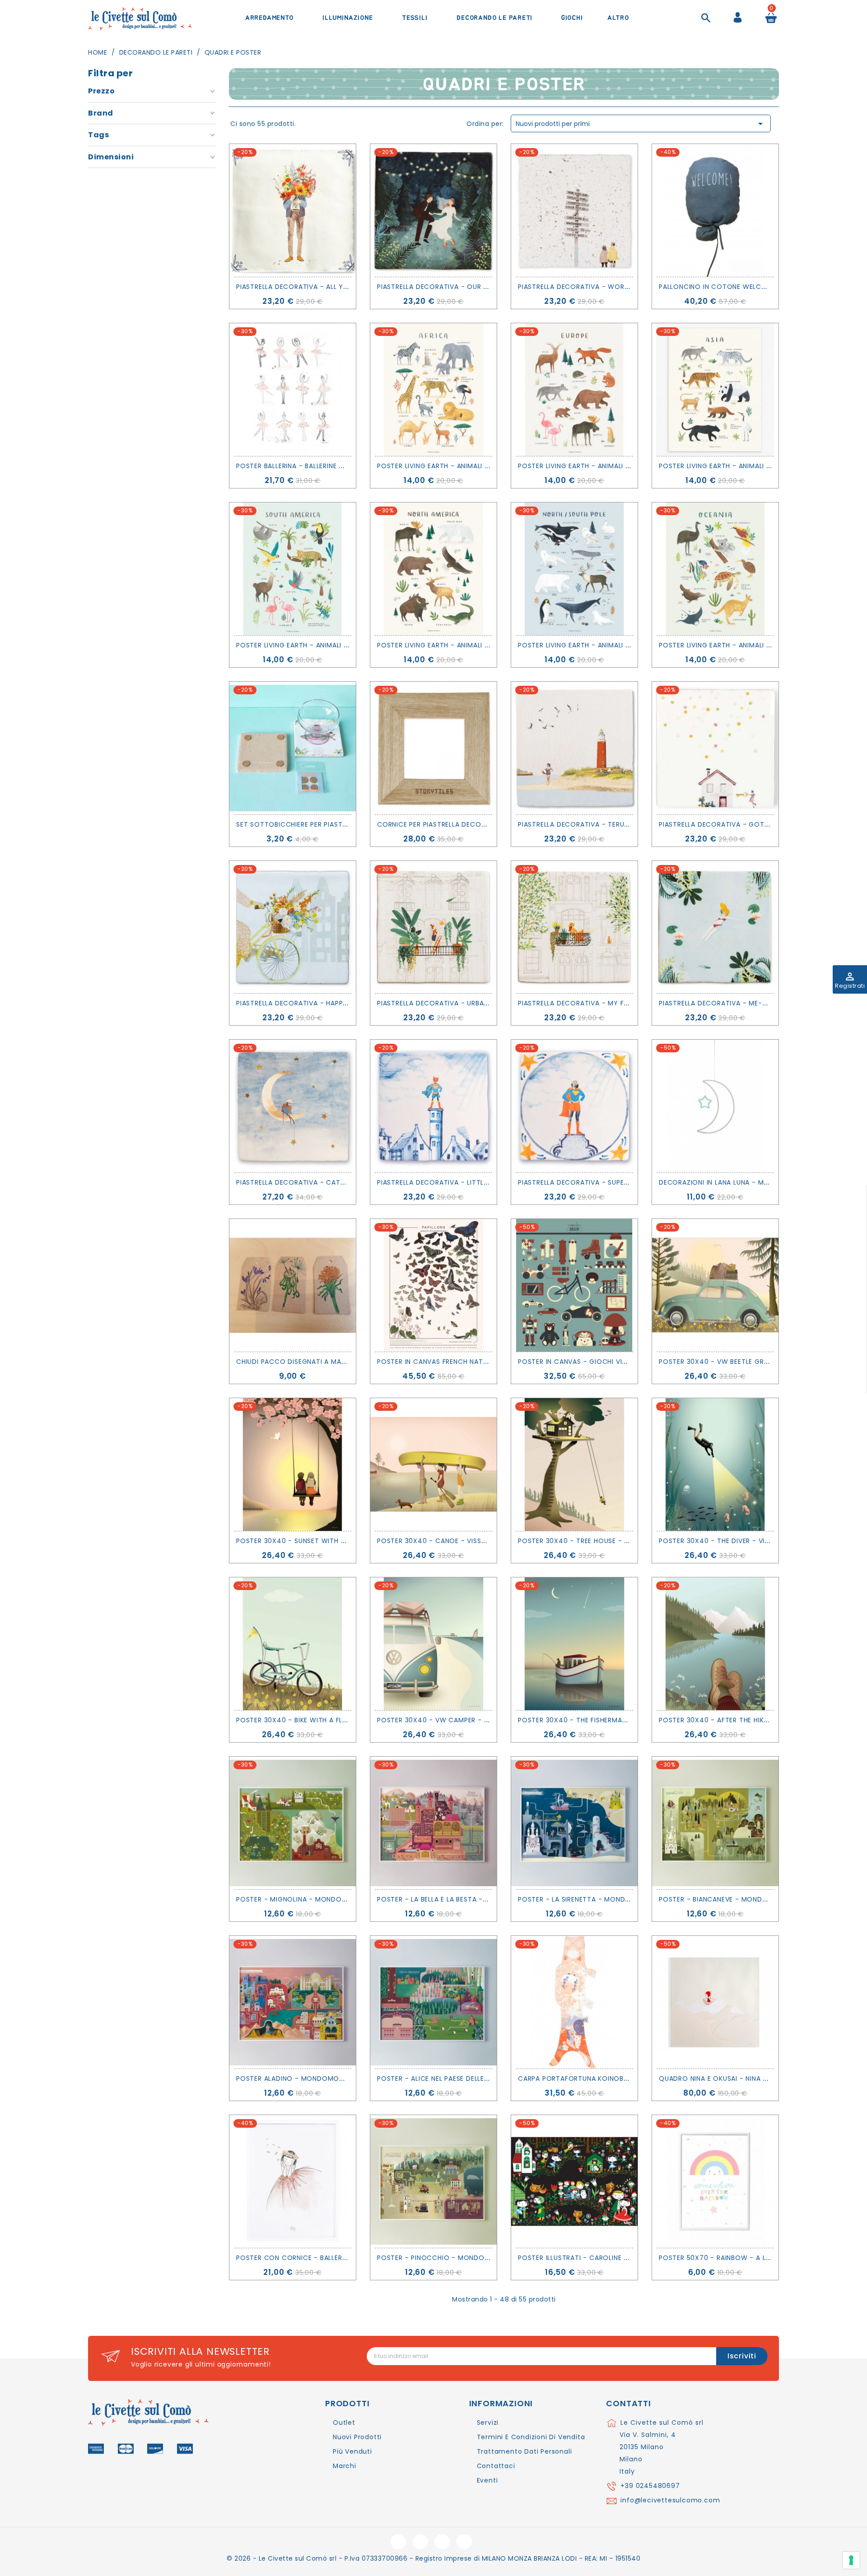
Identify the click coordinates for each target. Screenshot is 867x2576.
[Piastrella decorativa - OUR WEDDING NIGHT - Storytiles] (433, 210)
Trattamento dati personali (524, 2451)
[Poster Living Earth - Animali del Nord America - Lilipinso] (433, 569)
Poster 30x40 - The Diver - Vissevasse (728, 1541)
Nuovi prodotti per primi (641, 124)
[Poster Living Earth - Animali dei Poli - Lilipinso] (574, 569)
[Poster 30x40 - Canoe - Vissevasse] (433, 1465)
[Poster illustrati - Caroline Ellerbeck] (574, 2181)
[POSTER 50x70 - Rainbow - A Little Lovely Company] (715, 2181)
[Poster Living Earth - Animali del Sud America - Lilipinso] (293, 569)
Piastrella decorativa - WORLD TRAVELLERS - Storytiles (619, 287)
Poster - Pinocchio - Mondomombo (444, 2258)
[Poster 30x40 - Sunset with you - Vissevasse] (293, 1465)
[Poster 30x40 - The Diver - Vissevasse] (715, 1465)
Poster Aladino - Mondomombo (296, 2078)
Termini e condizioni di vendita (531, 2437)
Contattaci (496, 2466)
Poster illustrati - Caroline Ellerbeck (588, 2258)
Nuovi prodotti (357, 2437)
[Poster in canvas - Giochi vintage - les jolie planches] (574, 1285)
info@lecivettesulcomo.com (670, 2500)
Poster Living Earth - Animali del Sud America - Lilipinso (338, 645)
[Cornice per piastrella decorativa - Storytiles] (433, 748)
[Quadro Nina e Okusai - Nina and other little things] (715, 2002)
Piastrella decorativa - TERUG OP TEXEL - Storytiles (614, 824)
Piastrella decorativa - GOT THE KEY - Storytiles (750, 824)
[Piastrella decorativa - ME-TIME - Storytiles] (715, 927)
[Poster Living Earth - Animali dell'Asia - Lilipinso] (715, 390)
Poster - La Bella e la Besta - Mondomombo (458, 1899)
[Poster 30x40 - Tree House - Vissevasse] (574, 1465)
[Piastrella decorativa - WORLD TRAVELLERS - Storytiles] (574, 210)
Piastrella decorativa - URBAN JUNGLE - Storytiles (470, 1003)
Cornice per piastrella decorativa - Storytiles (465, 824)
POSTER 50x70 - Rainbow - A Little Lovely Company (752, 2258)
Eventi (487, 2480)
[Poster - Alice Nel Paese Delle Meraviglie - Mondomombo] (433, 2002)
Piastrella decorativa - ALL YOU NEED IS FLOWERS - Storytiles (348, 287)
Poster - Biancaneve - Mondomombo (727, 1899)
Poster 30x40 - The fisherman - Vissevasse (595, 1720)
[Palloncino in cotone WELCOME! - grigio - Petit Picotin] (715, 210)
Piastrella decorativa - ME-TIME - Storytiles (742, 1003)
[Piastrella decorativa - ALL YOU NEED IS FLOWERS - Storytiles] (293, 210)
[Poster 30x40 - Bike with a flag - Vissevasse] (293, 1644)
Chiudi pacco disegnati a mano (294, 1362)
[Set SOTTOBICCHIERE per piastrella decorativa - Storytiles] (293, 748)
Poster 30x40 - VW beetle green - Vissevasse (740, 1362)
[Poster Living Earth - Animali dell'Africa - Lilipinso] (433, 390)
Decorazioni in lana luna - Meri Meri (725, 1182)
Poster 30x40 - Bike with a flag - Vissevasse (317, 1720)
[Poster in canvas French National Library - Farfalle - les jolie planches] (433, 1285)
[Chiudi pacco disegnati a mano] (293, 1285)
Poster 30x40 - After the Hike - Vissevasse (736, 1720)
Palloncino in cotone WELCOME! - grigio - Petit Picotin (763, 287)
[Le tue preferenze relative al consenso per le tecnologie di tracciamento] (851, 2560)
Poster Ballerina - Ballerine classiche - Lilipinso (324, 466)
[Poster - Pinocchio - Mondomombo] (433, 2181)
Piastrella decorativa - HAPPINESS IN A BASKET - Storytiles (343, 1003)
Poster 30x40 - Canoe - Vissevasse (441, 1541)
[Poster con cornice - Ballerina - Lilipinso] (293, 2181)
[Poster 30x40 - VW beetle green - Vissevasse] (715, 1285)
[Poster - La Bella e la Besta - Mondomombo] (433, 1823)
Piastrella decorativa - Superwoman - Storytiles (610, 1182)
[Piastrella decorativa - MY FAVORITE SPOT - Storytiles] (574, 927)
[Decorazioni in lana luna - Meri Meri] (715, 1106)
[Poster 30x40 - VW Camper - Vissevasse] (433, 1644)
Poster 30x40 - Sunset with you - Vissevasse (319, 1541)
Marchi (345, 2466)
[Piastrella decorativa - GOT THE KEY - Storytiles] (715, 748)
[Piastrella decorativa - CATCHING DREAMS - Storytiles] (293, 1106)
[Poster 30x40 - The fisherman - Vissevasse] (574, 1644)
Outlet (344, 2423)
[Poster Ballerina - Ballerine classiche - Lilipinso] (293, 390)
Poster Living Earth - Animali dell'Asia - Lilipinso (747, 466)
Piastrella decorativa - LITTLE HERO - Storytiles (466, 1182)
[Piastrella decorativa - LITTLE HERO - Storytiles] (433, 1106)
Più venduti (352, 2451)
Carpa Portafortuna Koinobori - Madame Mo (602, 2078)
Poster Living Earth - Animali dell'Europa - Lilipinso (612, 466)
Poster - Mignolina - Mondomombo (303, 1899)
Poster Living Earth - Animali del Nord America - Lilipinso (482, 645)
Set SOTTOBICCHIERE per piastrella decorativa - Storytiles (345, 824)
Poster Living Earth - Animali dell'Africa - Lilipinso (469, 466)
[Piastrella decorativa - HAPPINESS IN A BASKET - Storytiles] (293, 927)
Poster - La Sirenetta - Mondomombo (588, 1899)
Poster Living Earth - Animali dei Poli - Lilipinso (604, 645)
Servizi (488, 2423)
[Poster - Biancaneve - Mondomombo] (715, 1823)
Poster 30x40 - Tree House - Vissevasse (590, 1541)
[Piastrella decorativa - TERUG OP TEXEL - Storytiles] (574, 748)
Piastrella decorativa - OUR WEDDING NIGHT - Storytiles (481, 287)
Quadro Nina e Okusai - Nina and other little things (754, 2078)
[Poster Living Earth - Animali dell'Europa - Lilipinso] (574, 390)
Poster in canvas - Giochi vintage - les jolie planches (618, 1362)
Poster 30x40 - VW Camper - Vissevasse (450, 1720)
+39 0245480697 (650, 2486)
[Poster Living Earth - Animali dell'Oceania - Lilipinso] (715, 569)
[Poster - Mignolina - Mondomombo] (293, 1823)
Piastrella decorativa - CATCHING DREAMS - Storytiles (337, 1182)
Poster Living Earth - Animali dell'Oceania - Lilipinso (754, 645)
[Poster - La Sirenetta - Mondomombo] (574, 1823)
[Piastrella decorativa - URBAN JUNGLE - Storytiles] (433, 927)
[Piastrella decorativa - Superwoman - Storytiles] (574, 1106)
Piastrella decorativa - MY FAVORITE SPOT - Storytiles (619, 1003)
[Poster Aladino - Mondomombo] (293, 2002)
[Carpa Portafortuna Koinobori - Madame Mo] (574, 2002)
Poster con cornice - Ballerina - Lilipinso (313, 2258)
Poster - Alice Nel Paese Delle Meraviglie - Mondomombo (481, 2078)
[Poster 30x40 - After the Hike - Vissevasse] (715, 1644)
